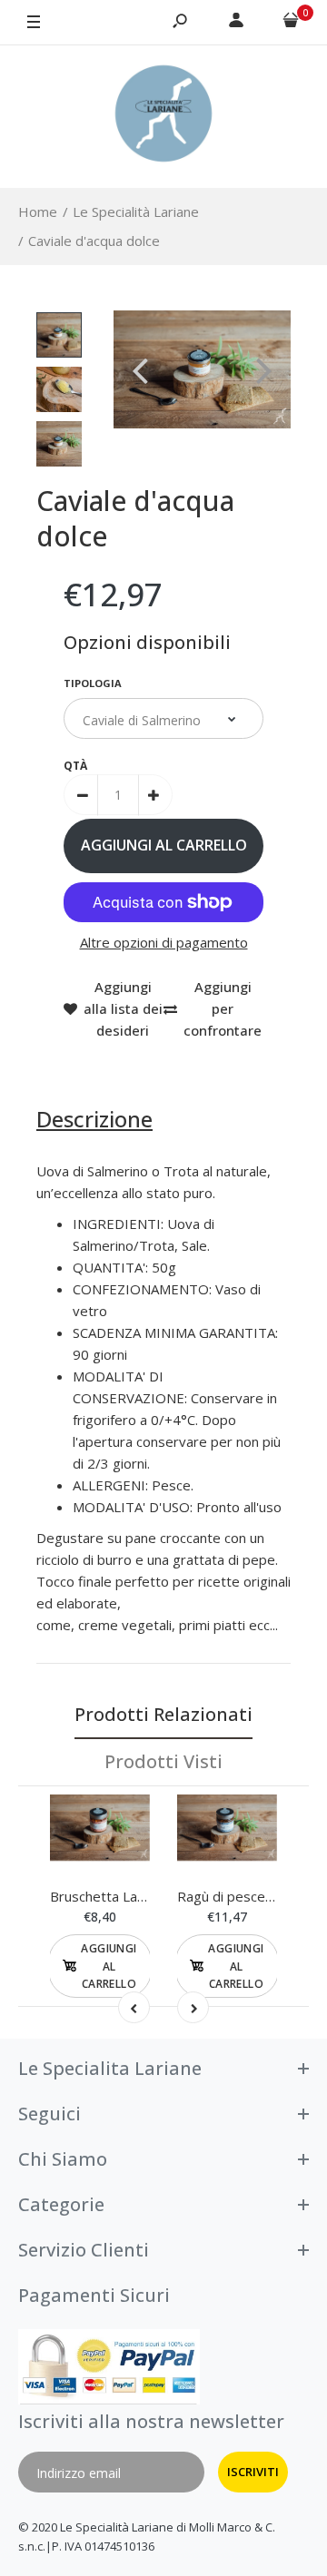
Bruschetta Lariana (109, 1896)
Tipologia (93, 683)
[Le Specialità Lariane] (163, 116)
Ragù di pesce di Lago (246, 1896)
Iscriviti (253, 2472)
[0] (291, 23)
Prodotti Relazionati (163, 1714)
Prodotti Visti (163, 1761)
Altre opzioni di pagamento (164, 942)
